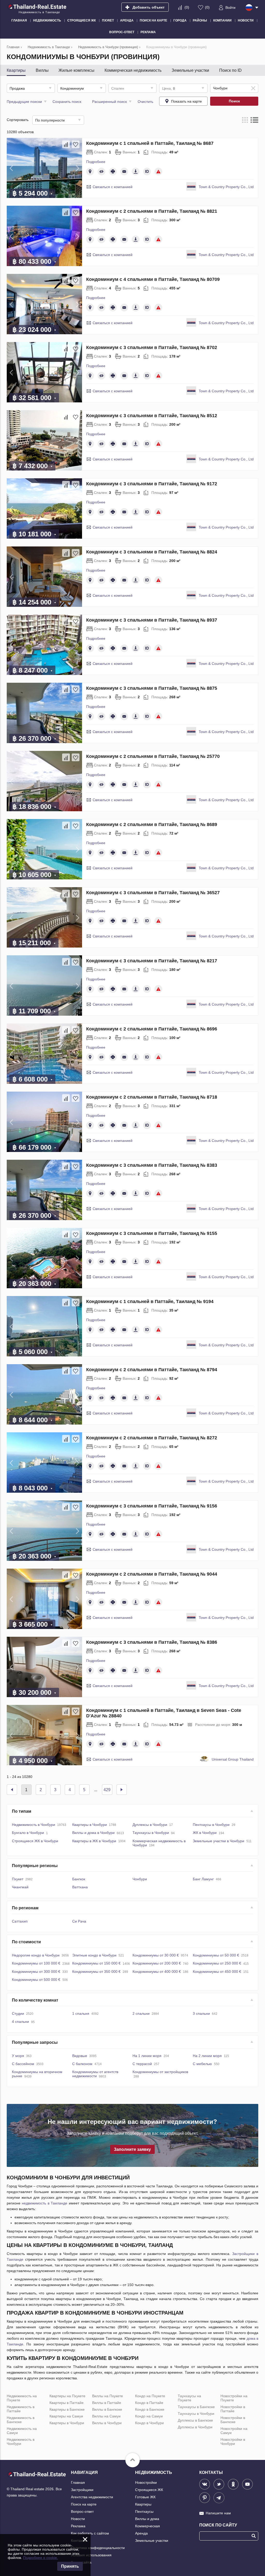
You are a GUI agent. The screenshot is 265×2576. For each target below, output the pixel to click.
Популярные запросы (35, 2042)
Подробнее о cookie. (41, 2558)
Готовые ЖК (145, 2497)
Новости (78, 2519)
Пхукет (18, 1879)
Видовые (80, 2056)
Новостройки (146, 2482)
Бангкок (79, 1879)
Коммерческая (148, 2526)
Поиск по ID (230, 70)
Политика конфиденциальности (98, 2548)
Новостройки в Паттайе (233, 2409)
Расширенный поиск (109, 102)
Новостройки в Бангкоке (233, 2420)
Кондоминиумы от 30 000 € (156, 1955)
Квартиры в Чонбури (90, 1825)
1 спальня (81, 2013)
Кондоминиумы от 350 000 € (96, 1972)
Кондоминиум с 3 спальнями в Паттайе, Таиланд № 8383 (152, 1165)
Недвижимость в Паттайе (21, 2409)
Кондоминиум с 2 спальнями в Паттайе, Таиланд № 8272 (152, 1438)
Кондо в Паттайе (149, 2403)
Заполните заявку (132, 2149)
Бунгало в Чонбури (28, 1833)
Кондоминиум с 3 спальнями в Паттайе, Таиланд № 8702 (152, 347)
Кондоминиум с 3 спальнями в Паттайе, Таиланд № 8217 (152, 961)
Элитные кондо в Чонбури (94, 1955)
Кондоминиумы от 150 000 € (96, 1963)
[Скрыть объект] (101, 172)
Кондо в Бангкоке (150, 2409)
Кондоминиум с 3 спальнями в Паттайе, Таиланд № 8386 (152, 1642)
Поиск (234, 101)
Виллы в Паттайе (107, 2403)
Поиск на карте (84, 2504)
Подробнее (96, 162)
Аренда (141, 2533)
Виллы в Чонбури (107, 2423)
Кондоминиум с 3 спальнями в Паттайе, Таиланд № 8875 (152, 688)
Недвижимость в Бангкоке (21, 2420)
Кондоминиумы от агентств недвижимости (95, 2074)
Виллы (42, 70)
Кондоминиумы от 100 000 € (36, 1963)
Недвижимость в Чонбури (34, 1825)
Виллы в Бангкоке (107, 2409)
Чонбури (140, 1879)
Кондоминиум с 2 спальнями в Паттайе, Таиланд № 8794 (152, 1370)
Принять (70, 2566)
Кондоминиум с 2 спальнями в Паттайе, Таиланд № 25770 (153, 756)
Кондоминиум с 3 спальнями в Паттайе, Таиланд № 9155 (152, 1233)
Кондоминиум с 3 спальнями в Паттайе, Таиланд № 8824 (152, 552)
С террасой (142, 2064)
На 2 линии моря (207, 2056)
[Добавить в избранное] (76, 144)
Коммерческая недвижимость (133, 70)
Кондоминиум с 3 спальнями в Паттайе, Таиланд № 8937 (152, 620)
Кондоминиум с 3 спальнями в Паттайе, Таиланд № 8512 (152, 416)
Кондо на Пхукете (150, 2396)
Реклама (78, 2526)
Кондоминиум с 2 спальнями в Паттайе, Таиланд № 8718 (152, 1097)
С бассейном (23, 2064)
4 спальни (20, 2022)
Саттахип (20, 1921)
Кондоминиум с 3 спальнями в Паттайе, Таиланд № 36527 (153, 893)
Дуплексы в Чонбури (150, 1825)
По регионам (25, 1908)
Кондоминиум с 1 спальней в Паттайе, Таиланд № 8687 (150, 143)
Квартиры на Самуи (66, 2416)
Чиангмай (20, 1887)
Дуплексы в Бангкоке (195, 2420)
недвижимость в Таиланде (45, 2203)
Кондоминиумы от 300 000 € (36, 1972)
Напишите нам (218, 2513)
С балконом (82, 2064)
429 (107, 1790)
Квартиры (16, 70)
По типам (22, 1811)
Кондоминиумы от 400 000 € (157, 1972)
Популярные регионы (35, 1866)
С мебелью (202, 2064)
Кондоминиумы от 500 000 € (36, 1980)
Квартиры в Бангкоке (67, 2409)
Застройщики (82, 2490)
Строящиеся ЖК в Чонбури (35, 1841)
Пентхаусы (144, 2511)
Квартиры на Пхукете (67, 2396)
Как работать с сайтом (90, 2533)
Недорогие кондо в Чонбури (36, 1955)
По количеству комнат (35, 2000)
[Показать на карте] (90, 172)
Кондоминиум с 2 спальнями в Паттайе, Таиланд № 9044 (152, 1574)
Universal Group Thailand (233, 1759)
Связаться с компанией (113, 187)
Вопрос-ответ (82, 2511)
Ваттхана (80, 1887)
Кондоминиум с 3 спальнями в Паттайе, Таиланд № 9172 (152, 484)
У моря (18, 2056)
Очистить (145, 102)
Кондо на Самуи (149, 2416)
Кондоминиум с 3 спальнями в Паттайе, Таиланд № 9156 (152, 1506)
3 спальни (201, 2013)
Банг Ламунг (203, 1879)
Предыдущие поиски (24, 102)
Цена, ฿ (169, 88)
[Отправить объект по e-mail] (124, 172)
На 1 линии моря (147, 2056)
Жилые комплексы (76, 70)
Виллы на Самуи (106, 2416)
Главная (78, 2482)
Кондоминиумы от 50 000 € (216, 1955)
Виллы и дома (147, 2519)
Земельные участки (190, 70)
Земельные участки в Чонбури (219, 1841)
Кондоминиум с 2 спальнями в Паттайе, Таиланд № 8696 (152, 1029)
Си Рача (79, 1921)
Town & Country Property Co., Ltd (226, 187)
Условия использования (91, 2555)
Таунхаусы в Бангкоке (196, 2407)
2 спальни (141, 2013)
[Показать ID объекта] (147, 172)
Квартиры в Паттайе (67, 2403)
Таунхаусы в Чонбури (151, 1833)
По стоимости (26, 1942)
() (187, 7)
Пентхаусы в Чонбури (211, 1825)
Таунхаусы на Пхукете (189, 2398)
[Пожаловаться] (158, 172)
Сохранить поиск (67, 102)
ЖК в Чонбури (205, 1833)
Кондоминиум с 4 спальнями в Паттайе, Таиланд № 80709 (153, 279)
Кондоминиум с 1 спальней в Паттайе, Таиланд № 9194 (150, 1301)
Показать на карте (186, 101)
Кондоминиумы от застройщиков (160, 2072)
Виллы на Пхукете (108, 2396)
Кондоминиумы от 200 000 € (157, 1963)
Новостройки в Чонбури (233, 2442)
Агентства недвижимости (92, 2497)
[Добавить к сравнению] (66, 144)
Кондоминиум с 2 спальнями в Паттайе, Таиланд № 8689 (152, 824)
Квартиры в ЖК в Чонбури (94, 1841)
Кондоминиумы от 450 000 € (217, 1972)
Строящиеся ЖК (149, 2490)
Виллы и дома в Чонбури (93, 1833)
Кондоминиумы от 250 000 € (217, 1963)
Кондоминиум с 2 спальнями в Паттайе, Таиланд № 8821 (152, 211)
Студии (18, 2013)
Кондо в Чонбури (149, 2423)
